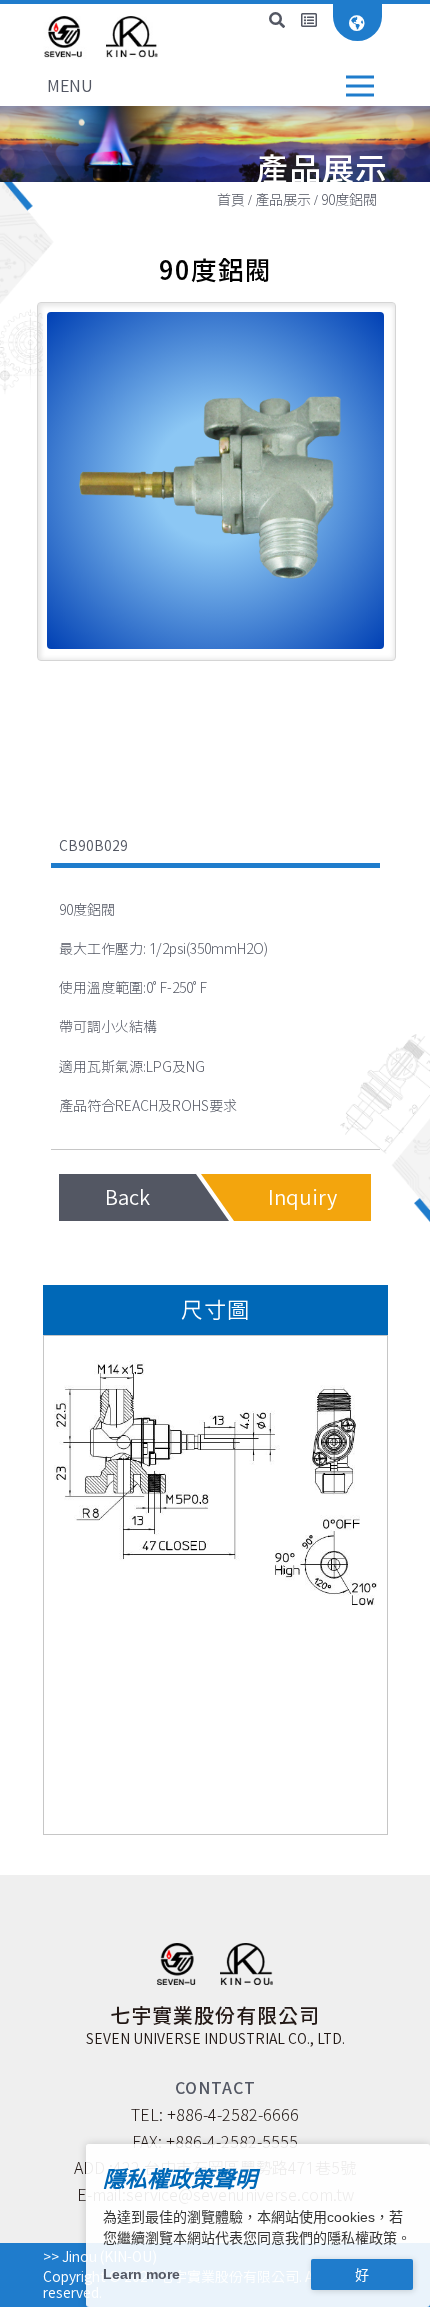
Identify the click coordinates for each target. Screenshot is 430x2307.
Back (127, 1197)
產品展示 (283, 200)
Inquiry (302, 1197)
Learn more (141, 2274)
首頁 (231, 200)
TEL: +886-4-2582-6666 (215, 2115)
